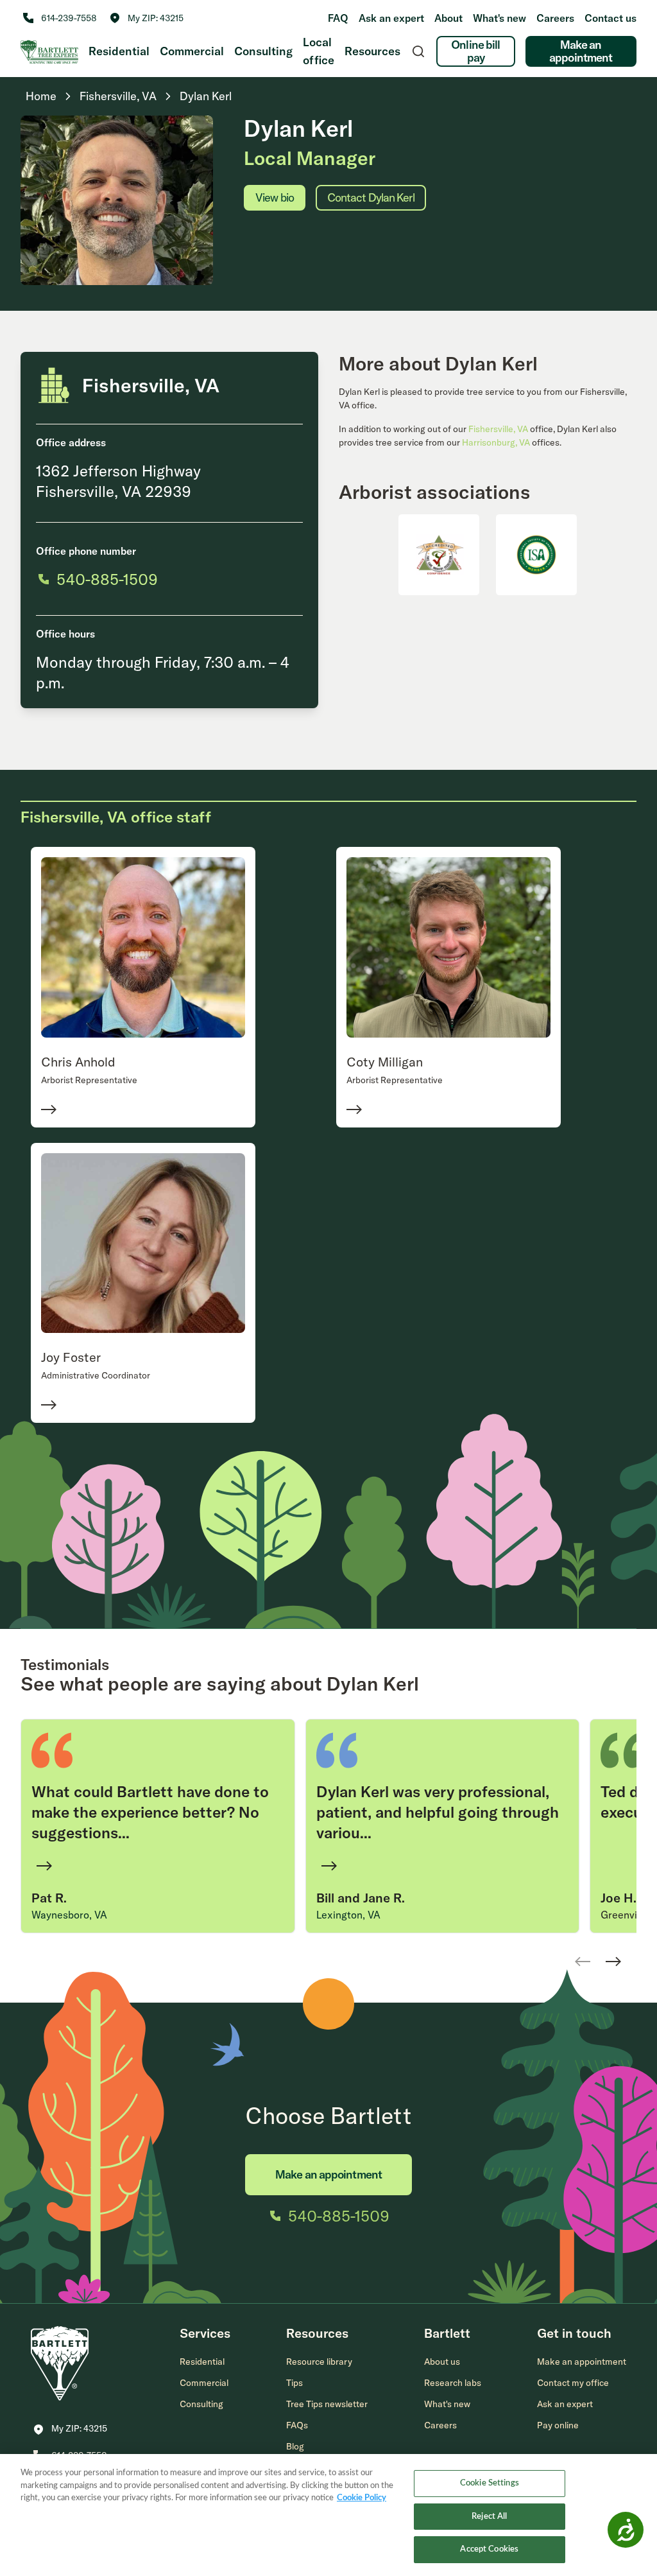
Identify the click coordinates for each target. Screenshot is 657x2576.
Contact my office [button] (573, 2383)
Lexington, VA (348, 1915)
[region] (328, 2515)
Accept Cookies (489, 2549)
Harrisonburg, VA (496, 442)
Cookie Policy (362, 2498)
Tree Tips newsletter (327, 2404)
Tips (294, 2383)
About (448, 18)
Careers (555, 18)
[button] (147, 18)
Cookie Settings (490, 2483)
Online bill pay (475, 51)
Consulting (263, 51)
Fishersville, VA (498, 429)
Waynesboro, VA (69, 1915)
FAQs (297, 2425)
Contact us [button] (610, 18)
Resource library (319, 2362)
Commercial (192, 51)
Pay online (558, 2425)
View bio (275, 197)
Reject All (489, 2517)
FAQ (338, 18)
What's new (499, 18)
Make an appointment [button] (582, 2362)
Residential (119, 51)
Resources (372, 51)
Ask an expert (391, 18)
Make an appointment (581, 51)
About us (442, 2362)
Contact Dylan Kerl (371, 197)
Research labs (453, 2383)
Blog (295, 2446)
